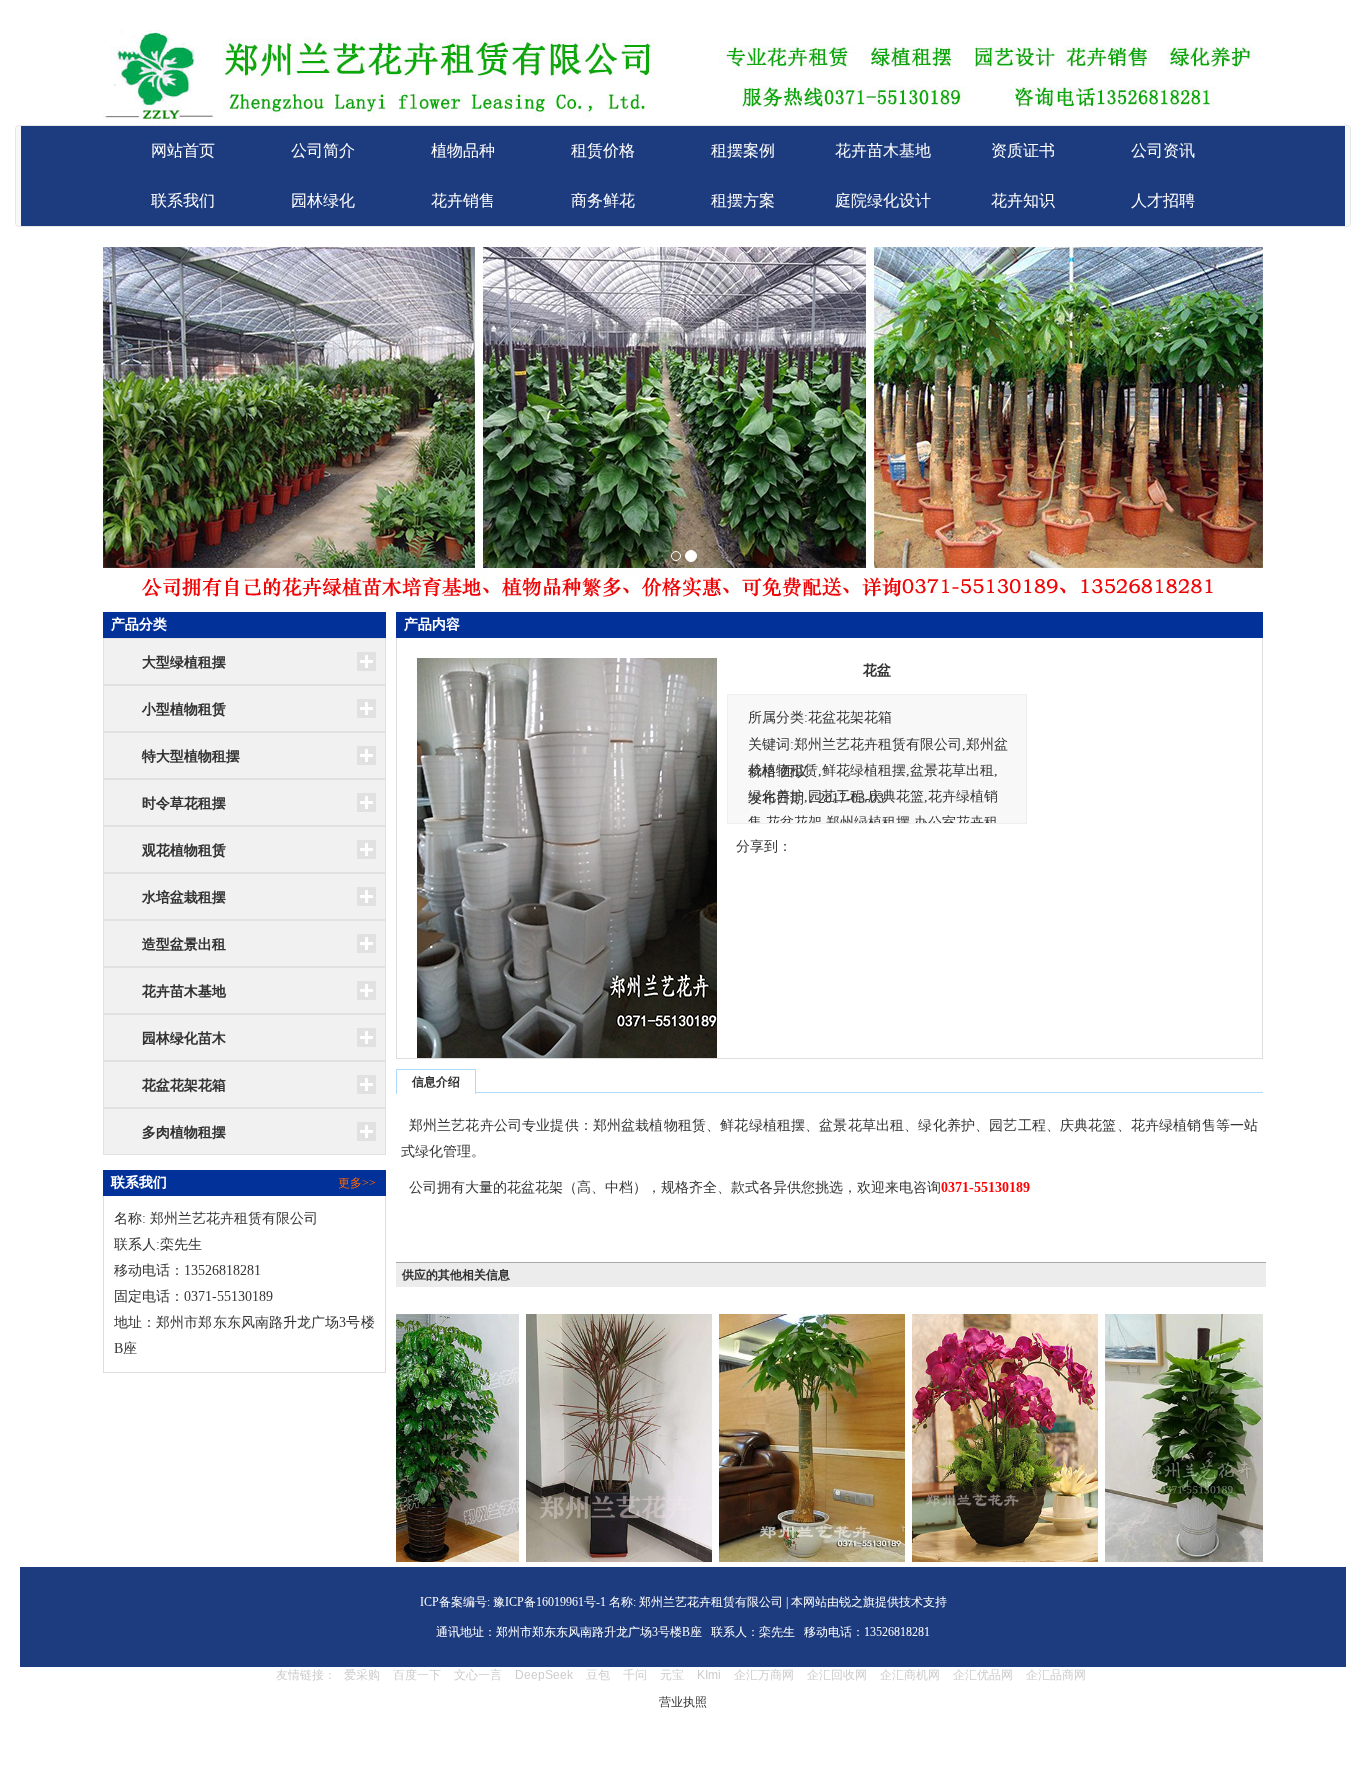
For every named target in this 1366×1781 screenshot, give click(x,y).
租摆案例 (743, 150)
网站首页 (183, 150)
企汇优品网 (983, 1675)
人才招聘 (1163, 200)
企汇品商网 (1056, 1675)
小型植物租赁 (184, 709)
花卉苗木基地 (883, 150)
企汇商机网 (910, 1675)
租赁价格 (603, 150)
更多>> (357, 1183)
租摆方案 (743, 200)
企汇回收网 (837, 1675)
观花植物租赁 (184, 850)
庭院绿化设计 (883, 200)
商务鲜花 (603, 200)
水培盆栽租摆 (184, 897)
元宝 (672, 1675)
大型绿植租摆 (184, 662)
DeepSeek (545, 1675)
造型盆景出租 (184, 944)
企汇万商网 (764, 1675)
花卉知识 (1023, 200)
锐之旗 (857, 1602)
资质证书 (1023, 150)
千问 (635, 1675)
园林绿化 (323, 200)
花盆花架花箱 (184, 1085)
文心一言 (478, 1675)
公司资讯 (1163, 150)
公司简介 (323, 150)
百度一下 (417, 1675)
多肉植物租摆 (184, 1132)
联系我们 (183, 200)
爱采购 (362, 1675)
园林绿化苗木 (184, 1038)
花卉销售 (463, 200)
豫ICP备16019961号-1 (548, 1602)
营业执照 (683, 1702)
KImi (709, 1675)
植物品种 (463, 150)
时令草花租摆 (184, 803)
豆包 (598, 1675)
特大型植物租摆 (191, 756)
